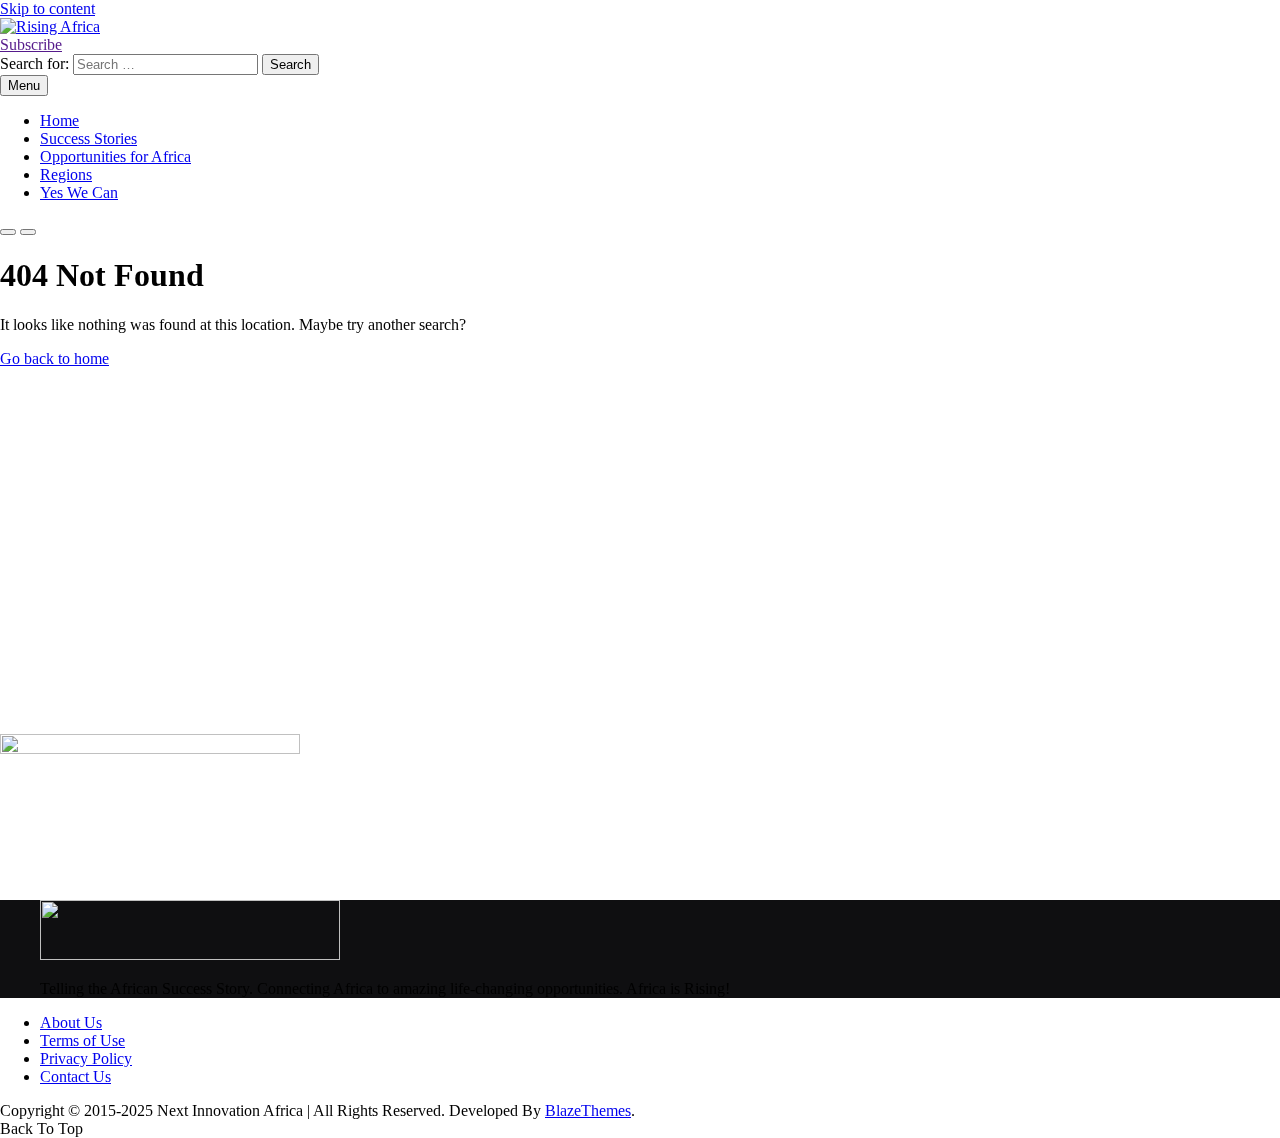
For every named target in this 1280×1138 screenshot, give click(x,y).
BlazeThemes (588, 1110)
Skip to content (47, 8)
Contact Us (75, 1076)
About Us (71, 1022)
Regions (66, 174)
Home (59, 120)
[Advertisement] (600, 560)
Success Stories (88, 138)
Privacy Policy (86, 1058)
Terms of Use (82, 1040)
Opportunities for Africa (115, 156)
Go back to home (54, 358)
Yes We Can (79, 192)
